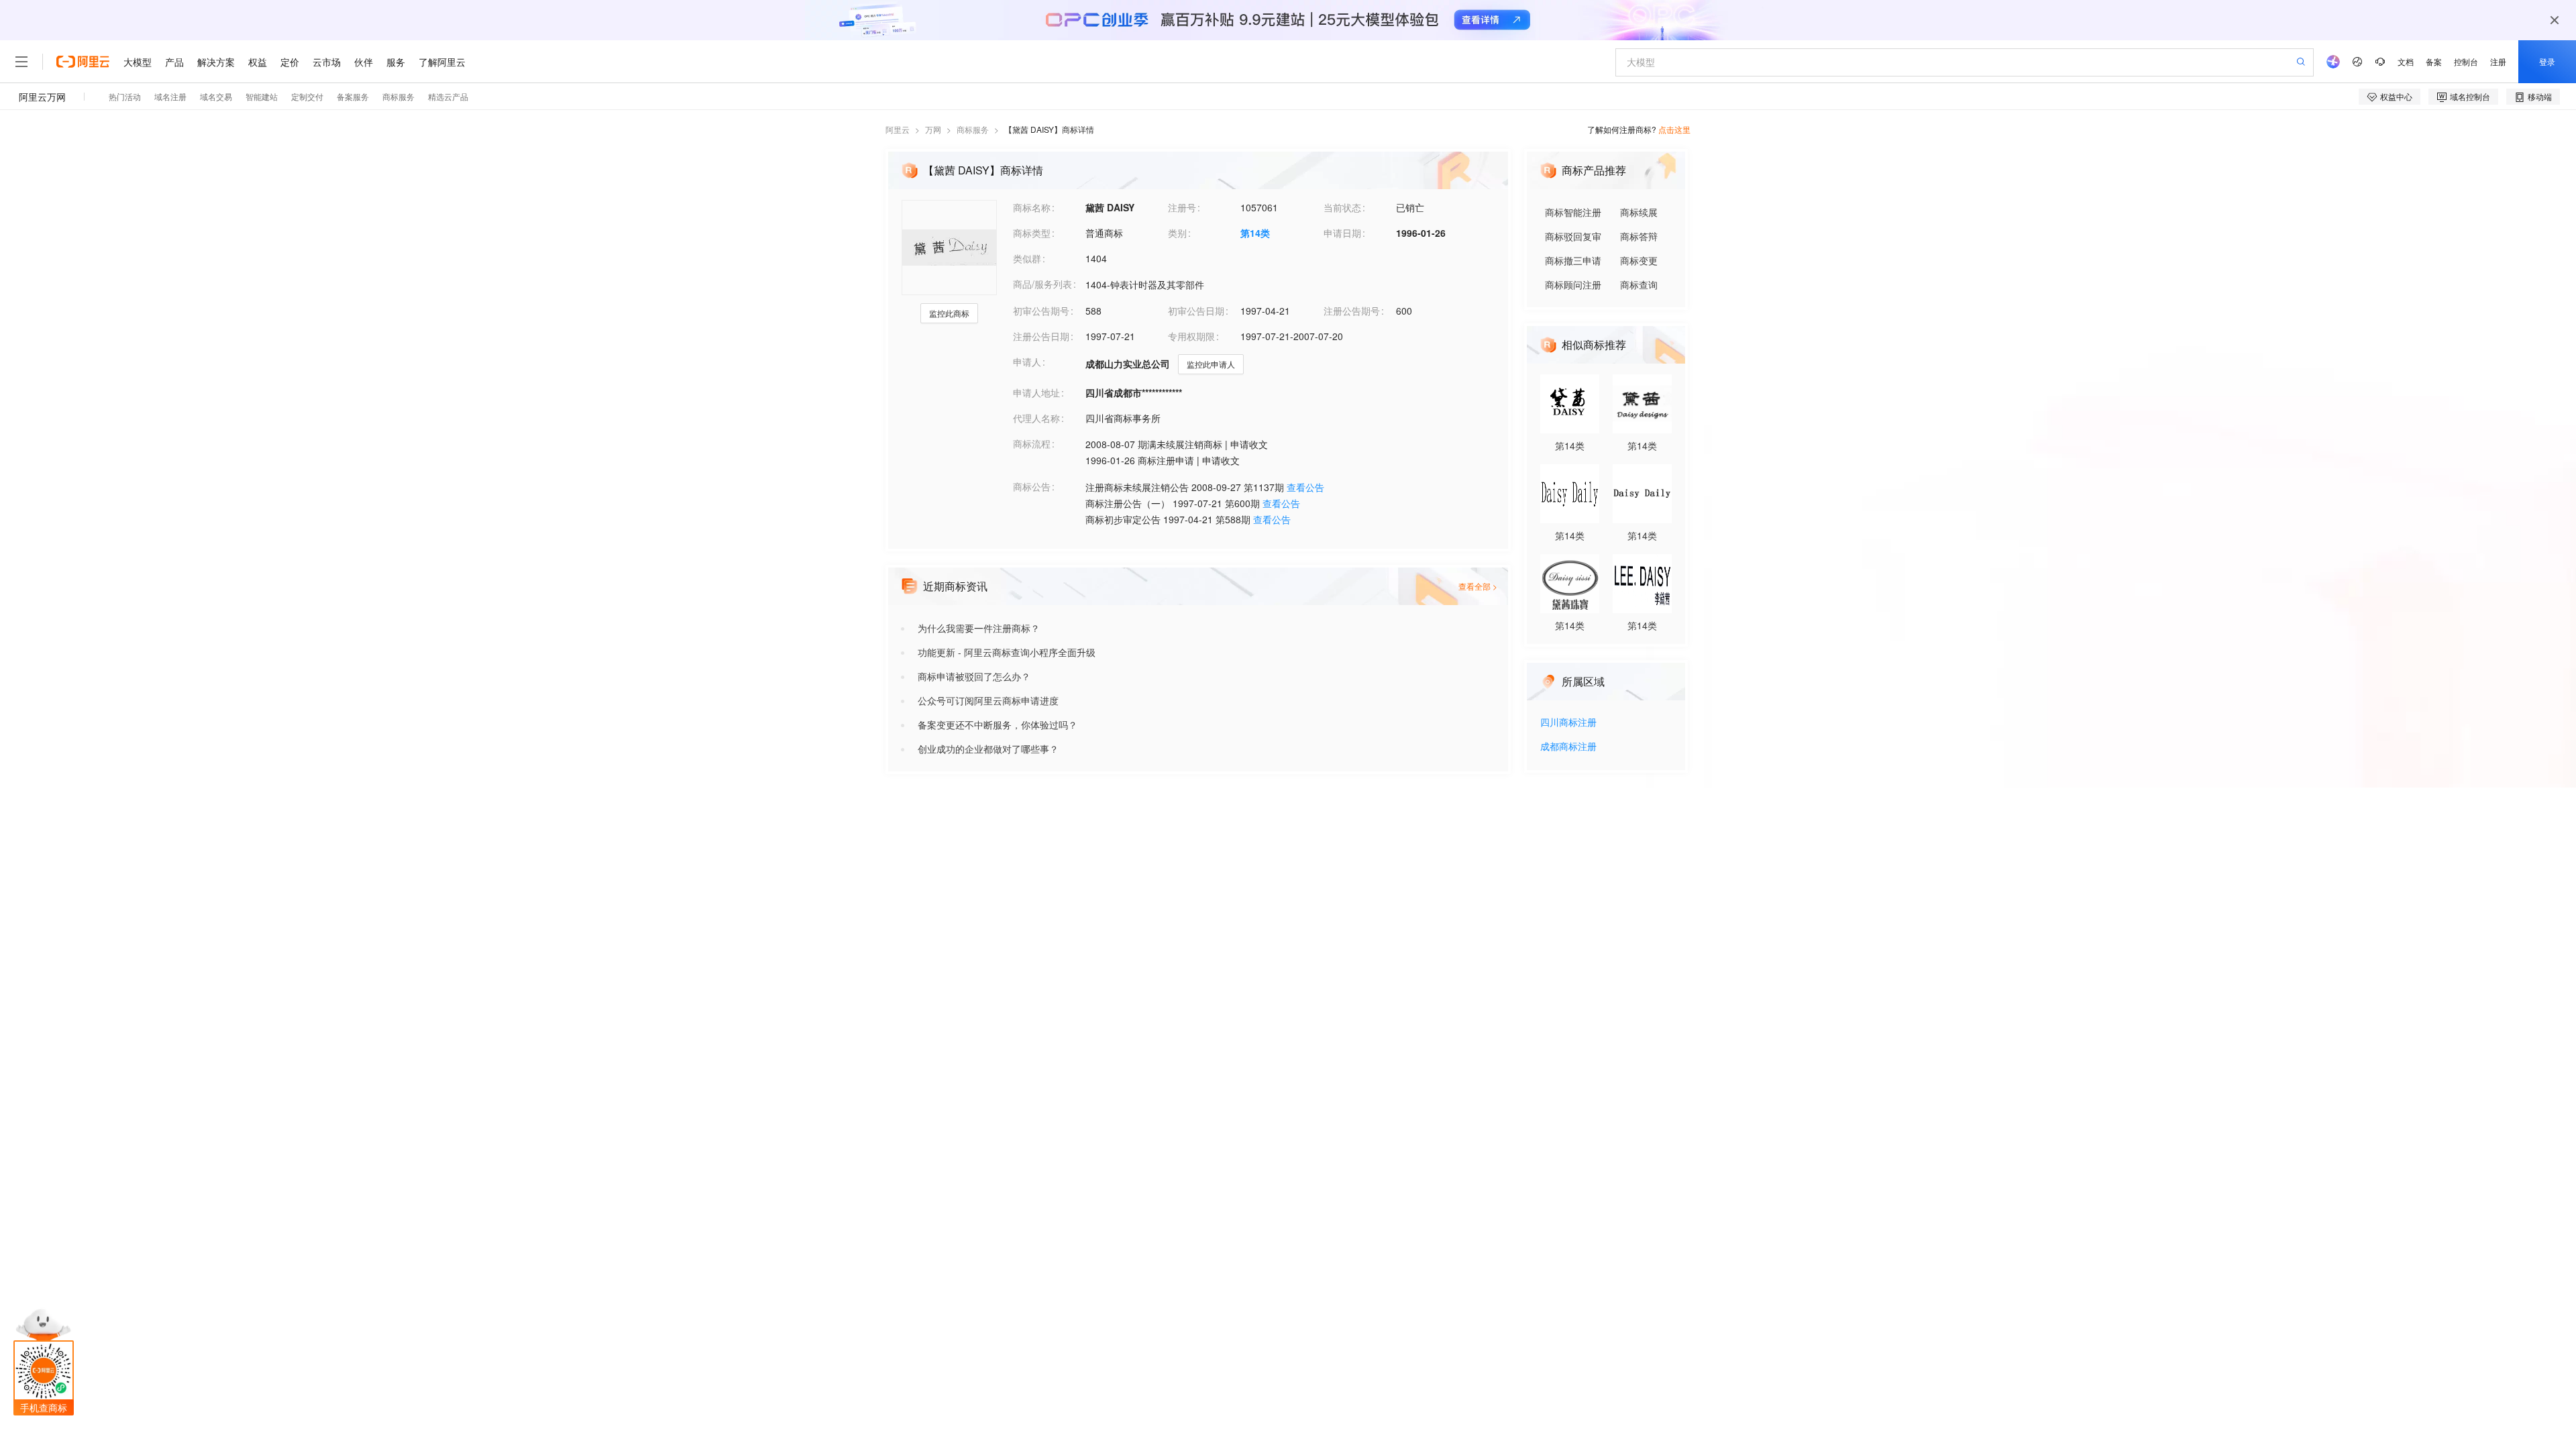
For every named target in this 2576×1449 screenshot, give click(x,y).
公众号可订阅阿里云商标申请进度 (988, 700)
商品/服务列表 (1042, 284)
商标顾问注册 (1573, 284)
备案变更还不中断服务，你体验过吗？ (998, 724)
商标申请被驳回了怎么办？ (974, 676)
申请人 (1027, 362)
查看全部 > (1478, 586)
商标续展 (1639, 212)
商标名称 (1032, 207)
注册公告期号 (1352, 311)
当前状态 (1342, 207)
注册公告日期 (1041, 336)
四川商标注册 (1568, 723)
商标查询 (1639, 284)
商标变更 (1639, 260)
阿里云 (898, 129)
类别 (1177, 233)
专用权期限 (1191, 336)
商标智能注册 (1573, 212)
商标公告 (1032, 486)
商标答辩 (1639, 236)
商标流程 (1032, 443)
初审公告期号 (1041, 311)
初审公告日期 (1196, 311)
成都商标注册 (1568, 747)
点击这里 (1674, 129)
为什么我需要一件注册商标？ (979, 628)
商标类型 (1032, 233)
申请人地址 (1036, 392)
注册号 (1182, 207)
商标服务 (973, 129)
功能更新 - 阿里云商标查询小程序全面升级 (1007, 652)
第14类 (1255, 233)
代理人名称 (1036, 418)
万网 (933, 129)
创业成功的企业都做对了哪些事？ (988, 749)
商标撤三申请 (1573, 260)
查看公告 (1305, 487)
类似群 (1027, 258)
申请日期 (1342, 233)
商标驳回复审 (1573, 236)
